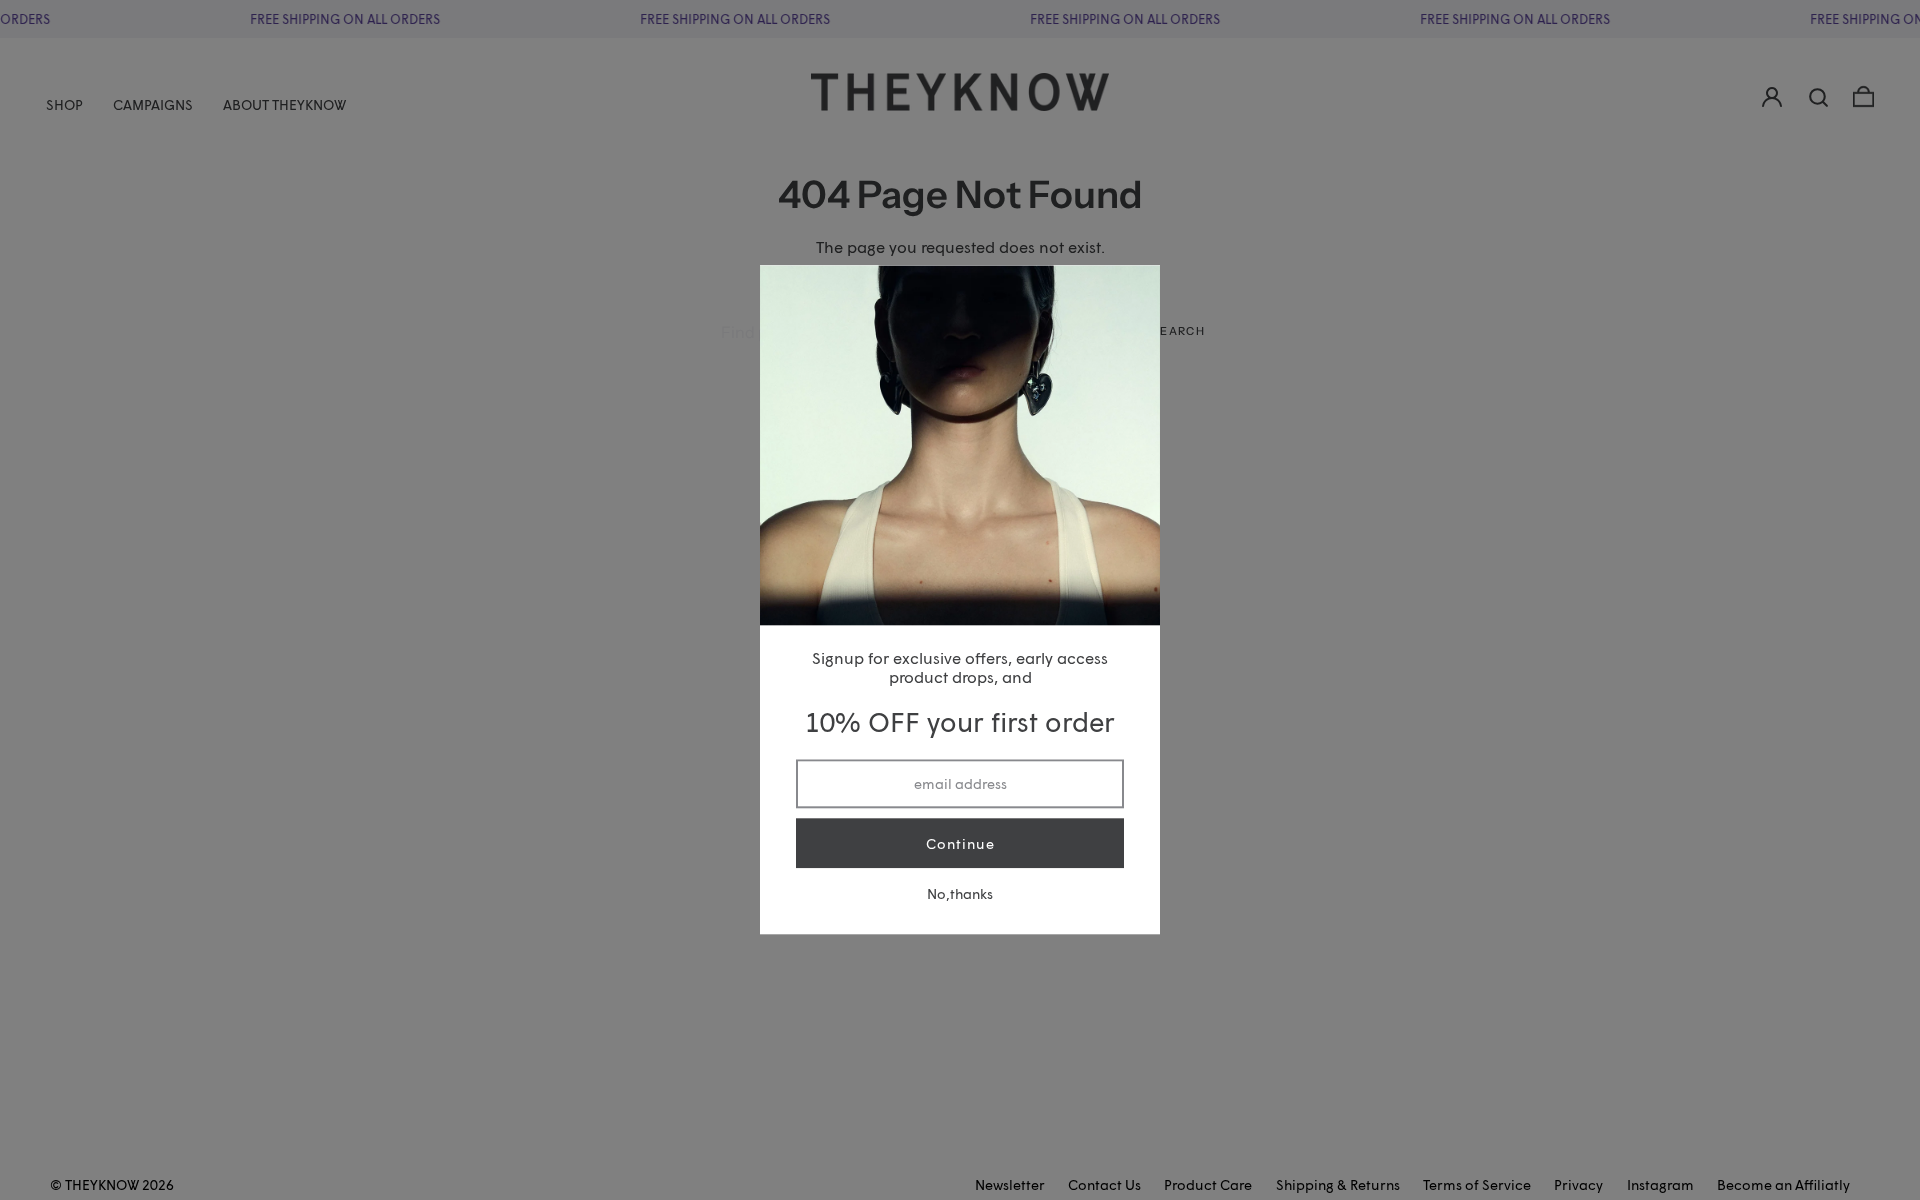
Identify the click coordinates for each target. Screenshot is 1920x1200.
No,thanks (960, 894)
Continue (960, 843)
